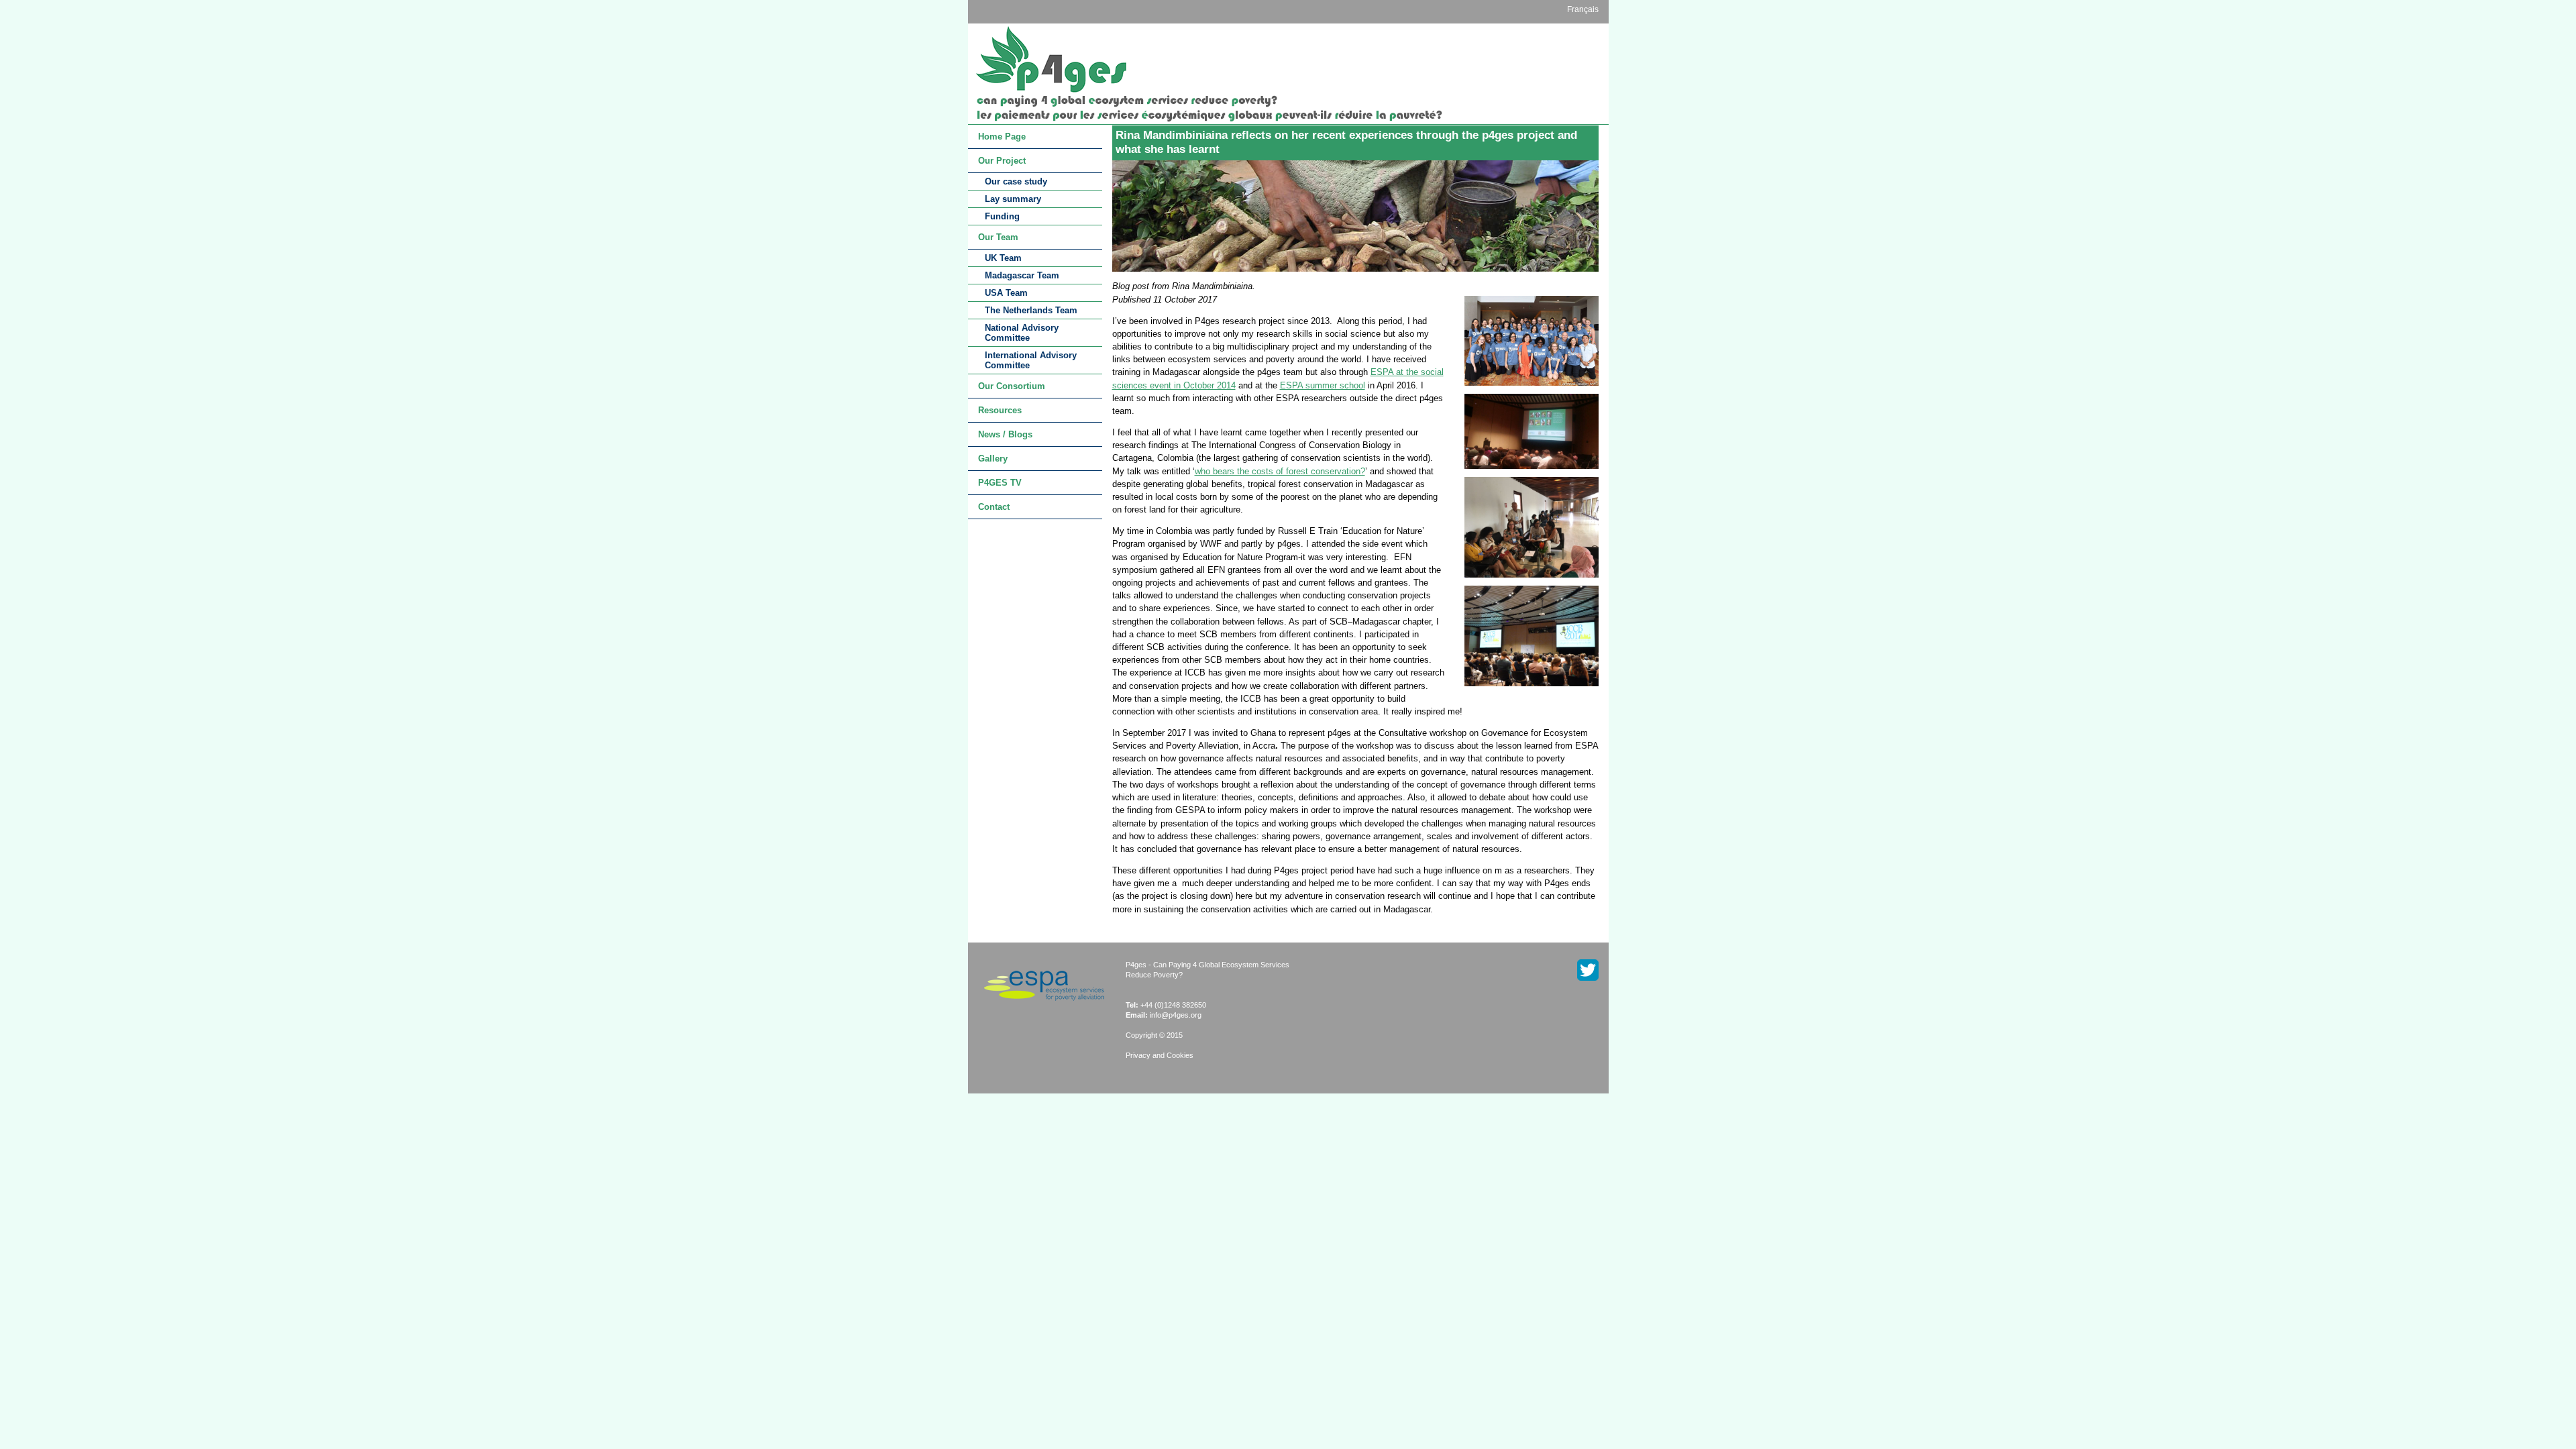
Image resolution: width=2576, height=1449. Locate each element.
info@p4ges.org (1176, 1015)
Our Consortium (1012, 386)
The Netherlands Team (1031, 310)
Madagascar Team (1022, 275)
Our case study (1016, 181)
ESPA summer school (1323, 385)
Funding (1002, 216)
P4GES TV (1000, 483)
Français (1583, 9)
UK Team (1003, 258)
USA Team (1006, 293)
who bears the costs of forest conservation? (1280, 471)
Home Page (1002, 137)
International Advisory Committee (1031, 360)
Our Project (1002, 161)
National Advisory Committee (1022, 333)
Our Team (998, 237)
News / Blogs (1005, 434)
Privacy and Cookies (1160, 1055)
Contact (994, 507)
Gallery (993, 459)
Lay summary (1013, 199)
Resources (1000, 410)
